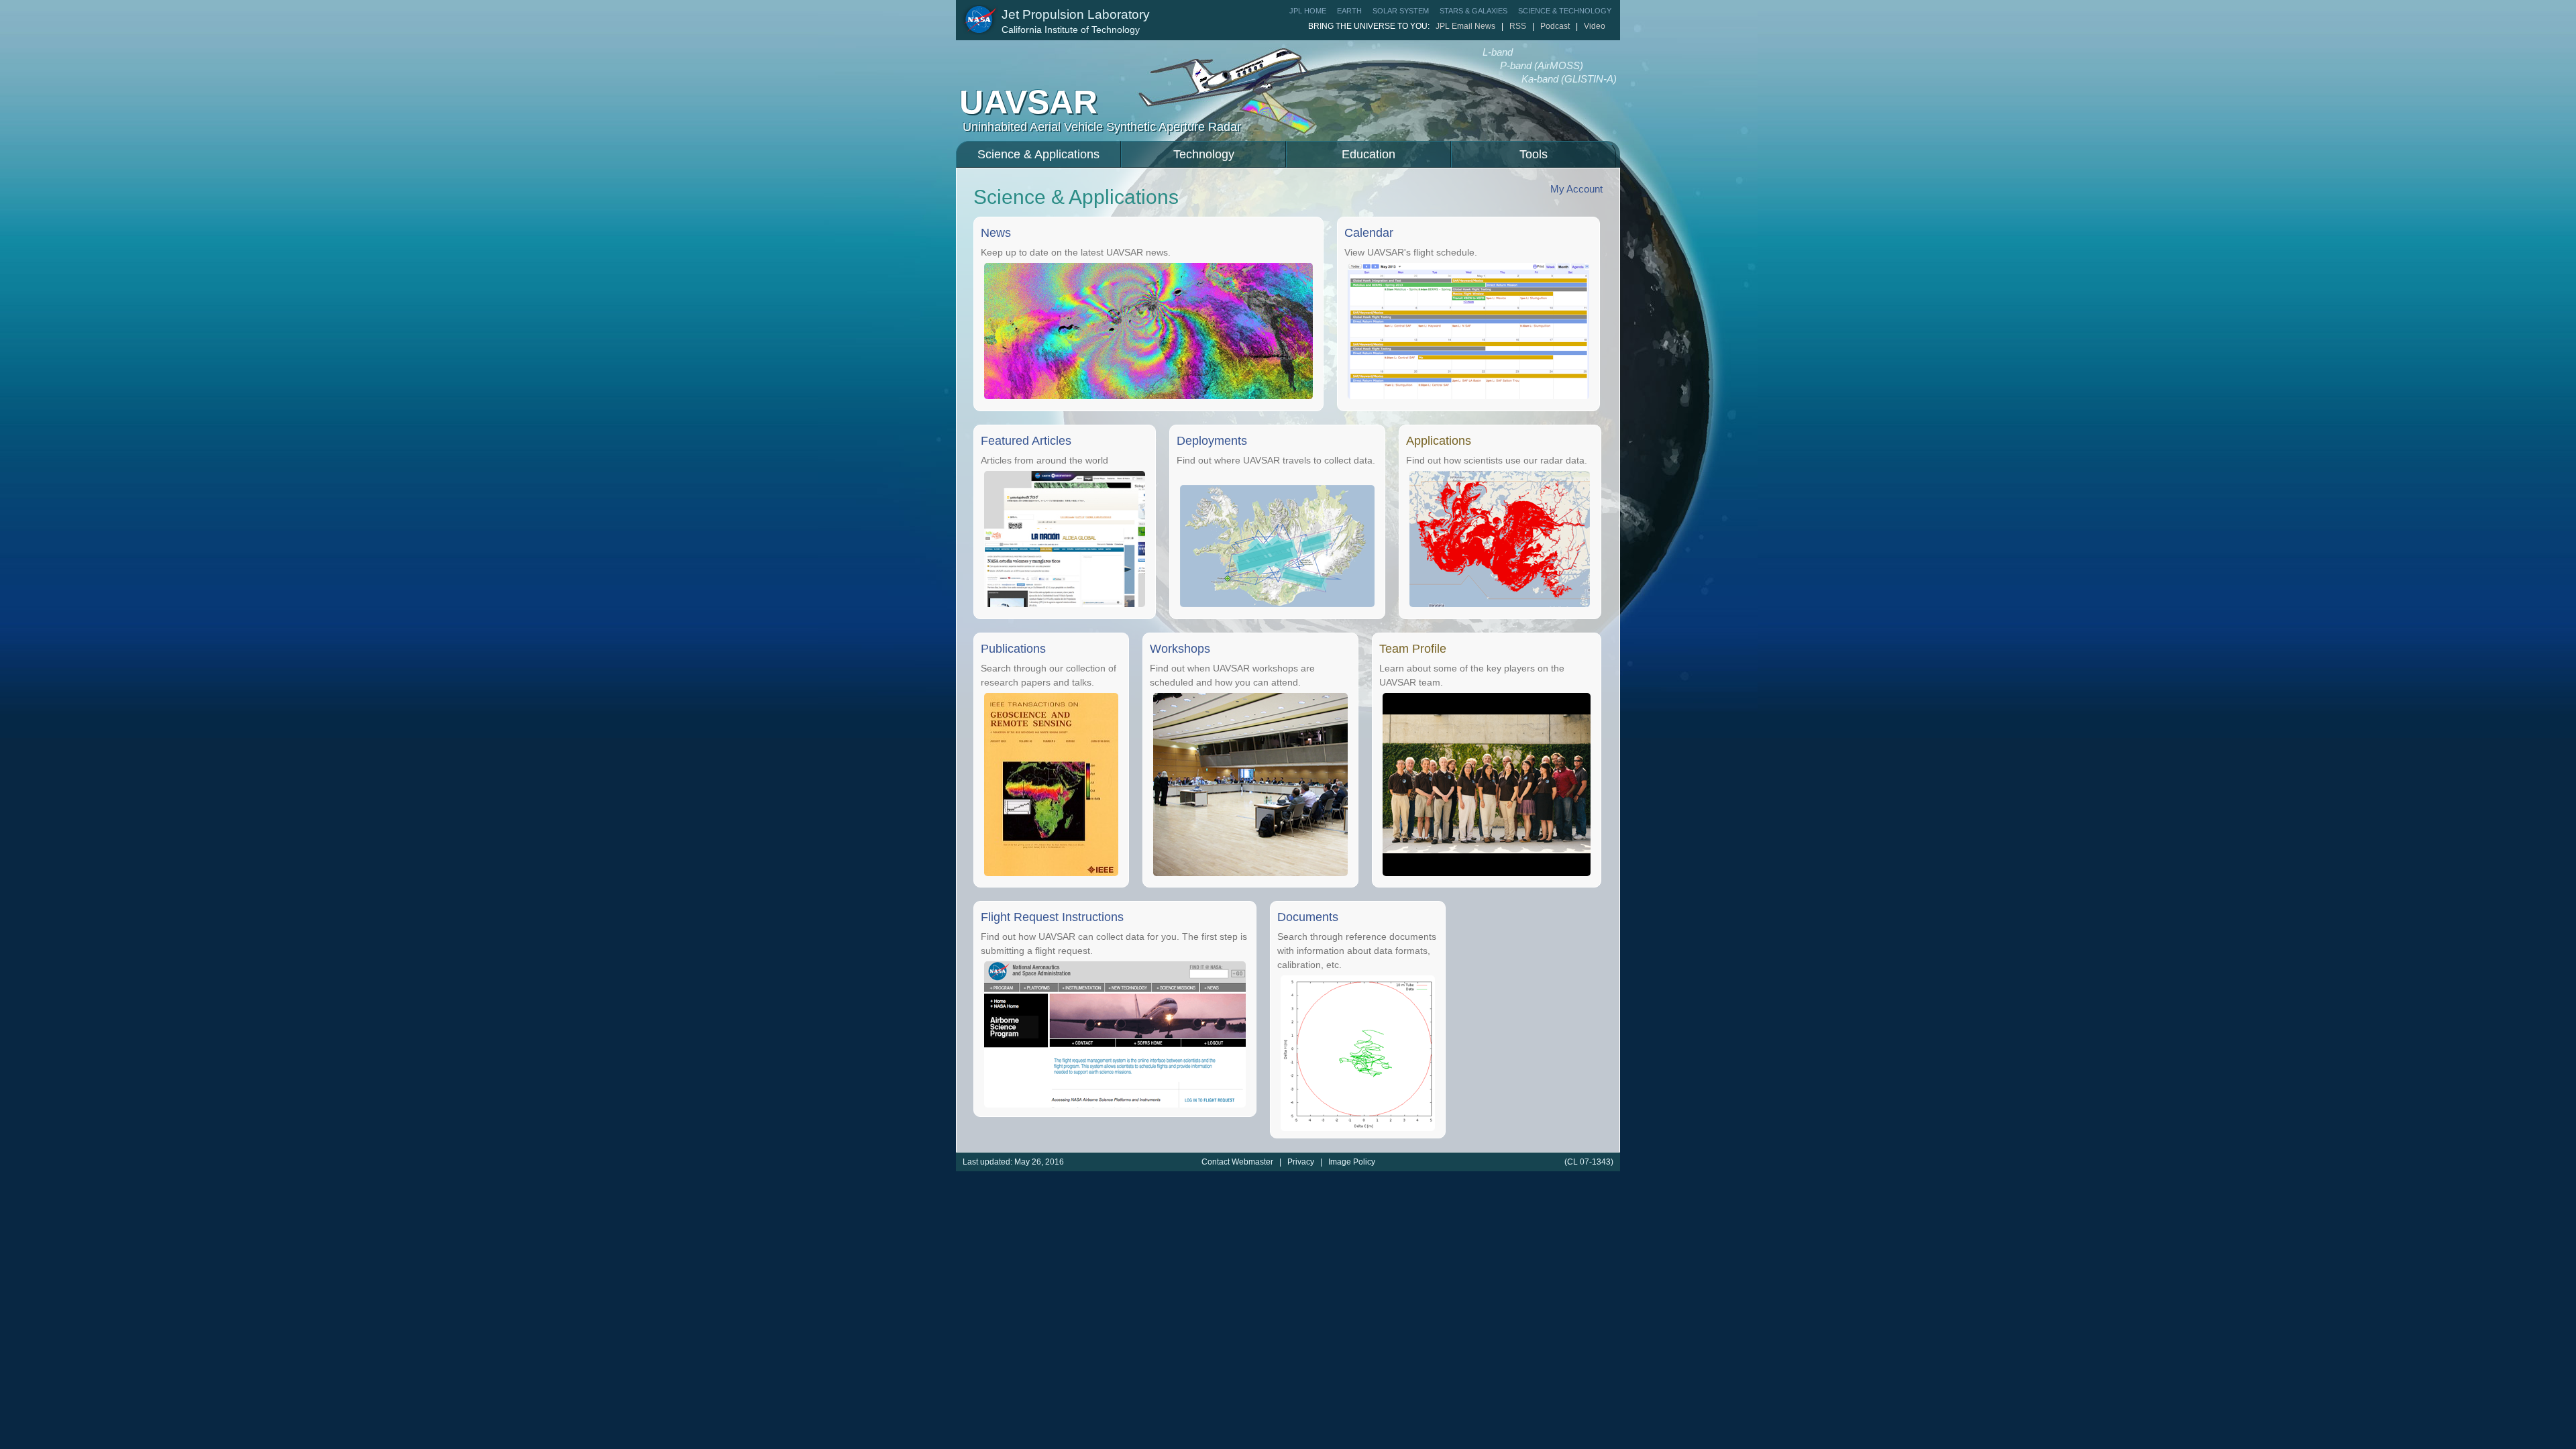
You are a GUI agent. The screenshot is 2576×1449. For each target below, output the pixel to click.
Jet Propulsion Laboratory (1076, 14)
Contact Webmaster (1238, 1162)
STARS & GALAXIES (1473, 11)
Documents (1308, 917)
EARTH (1349, 11)
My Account (1576, 189)
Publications (1013, 649)
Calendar (1369, 233)
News (996, 233)
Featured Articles (1026, 441)
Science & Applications (1038, 154)
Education (1368, 154)
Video (1595, 26)
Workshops (1180, 649)
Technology (1204, 154)
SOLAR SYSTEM (1401, 11)
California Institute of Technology (1071, 30)
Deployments (1212, 441)
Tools (1534, 154)
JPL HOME (1308, 11)
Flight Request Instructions (1052, 917)
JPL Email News (1465, 26)
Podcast (1555, 26)
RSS (1518, 26)
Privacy (1302, 1162)
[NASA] (980, 20)
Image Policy (1352, 1162)
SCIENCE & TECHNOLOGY (1565, 11)
